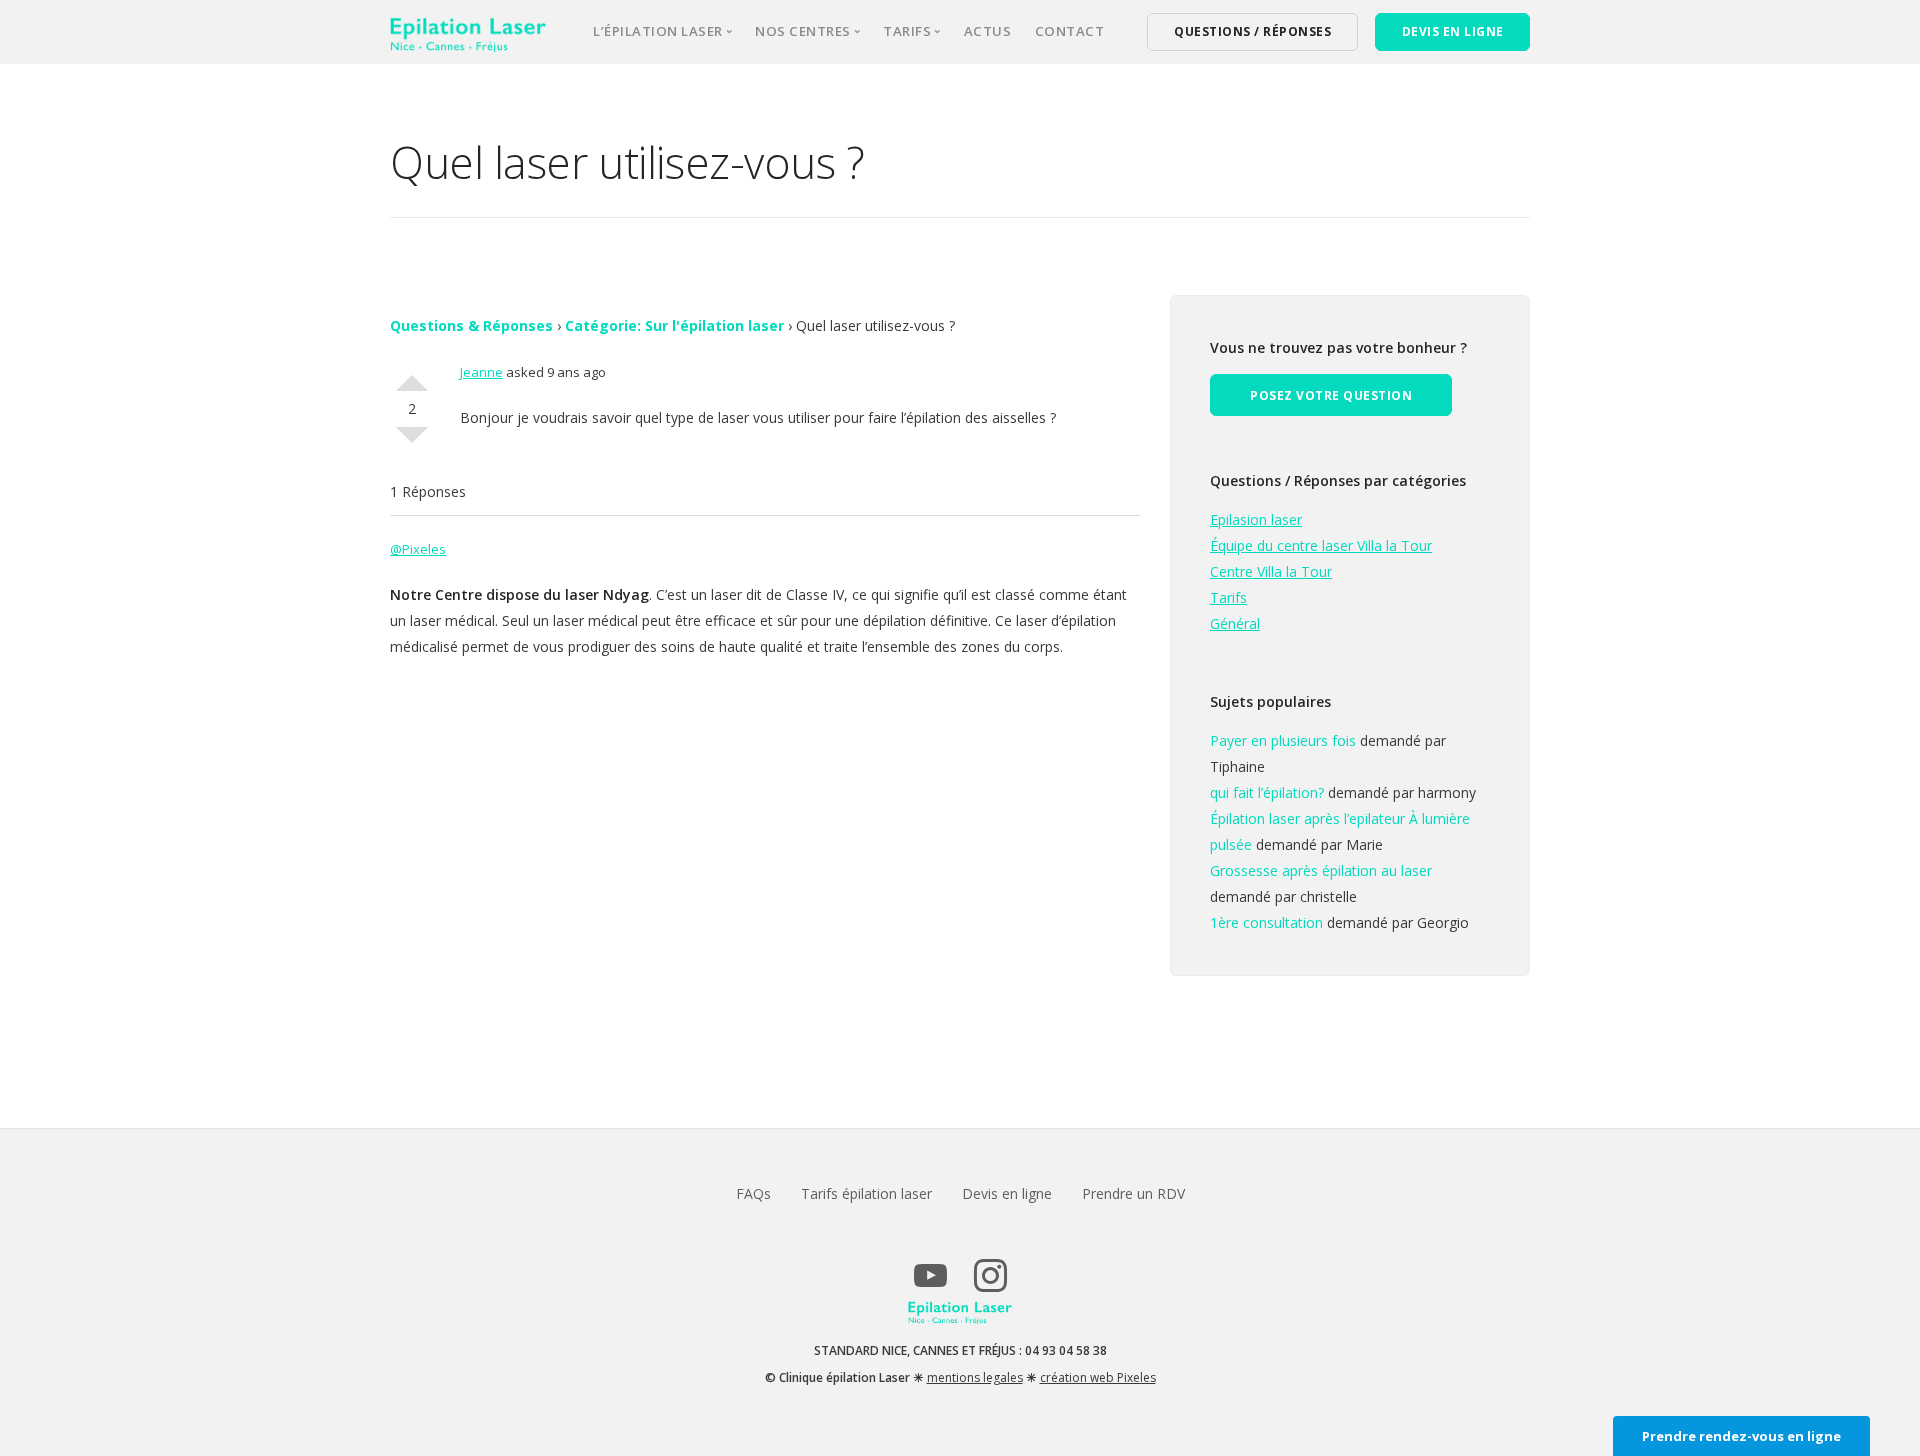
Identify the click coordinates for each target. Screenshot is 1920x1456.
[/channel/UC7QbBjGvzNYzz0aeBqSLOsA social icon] (930, 1284)
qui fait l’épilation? (1267, 792)
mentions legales (975, 1377)
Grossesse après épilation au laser (1321, 870)
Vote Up (412, 375)
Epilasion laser (1256, 519)
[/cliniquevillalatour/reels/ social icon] (990, 1284)
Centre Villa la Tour (1271, 571)
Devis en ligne (1007, 1193)
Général (1235, 623)
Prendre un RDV (1133, 1193)
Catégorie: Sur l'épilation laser (674, 325)
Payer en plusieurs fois (1283, 740)
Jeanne (481, 372)
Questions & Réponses (471, 325)
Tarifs (1228, 597)
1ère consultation (1266, 922)
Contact (1070, 31)
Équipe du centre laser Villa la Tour (1321, 545)
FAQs (753, 1193)
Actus (988, 31)
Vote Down (412, 443)
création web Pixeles (1098, 1377)
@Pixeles (418, 549)
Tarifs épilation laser (866, 1193)
